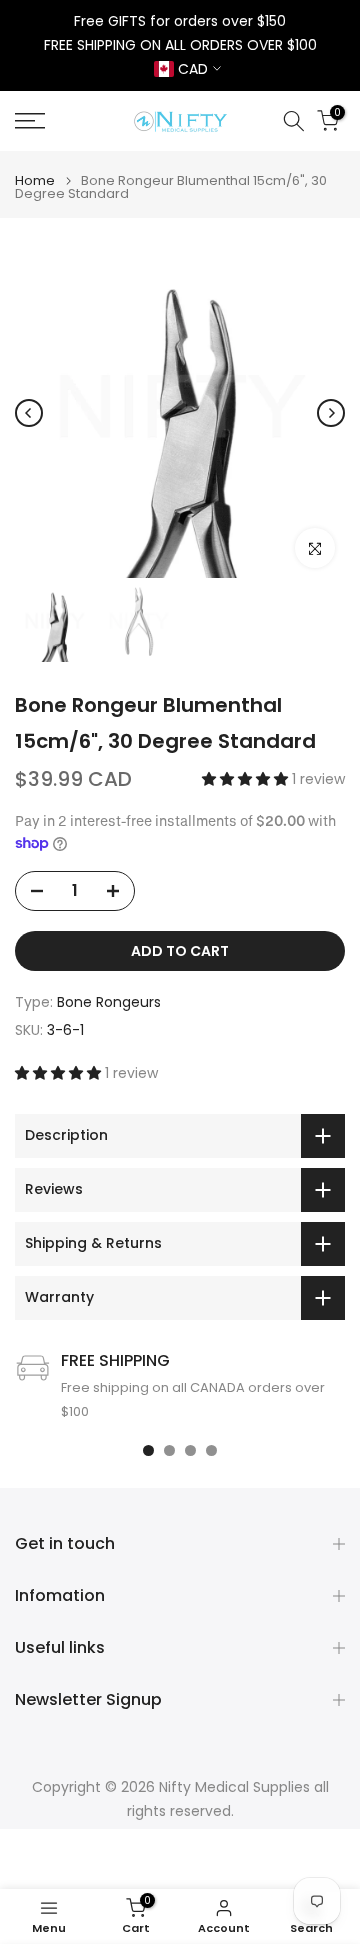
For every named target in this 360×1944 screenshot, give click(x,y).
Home (35, 180)
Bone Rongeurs (109, 1002)
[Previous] (29, 413)
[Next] (331, 413)
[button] (247, 779)
